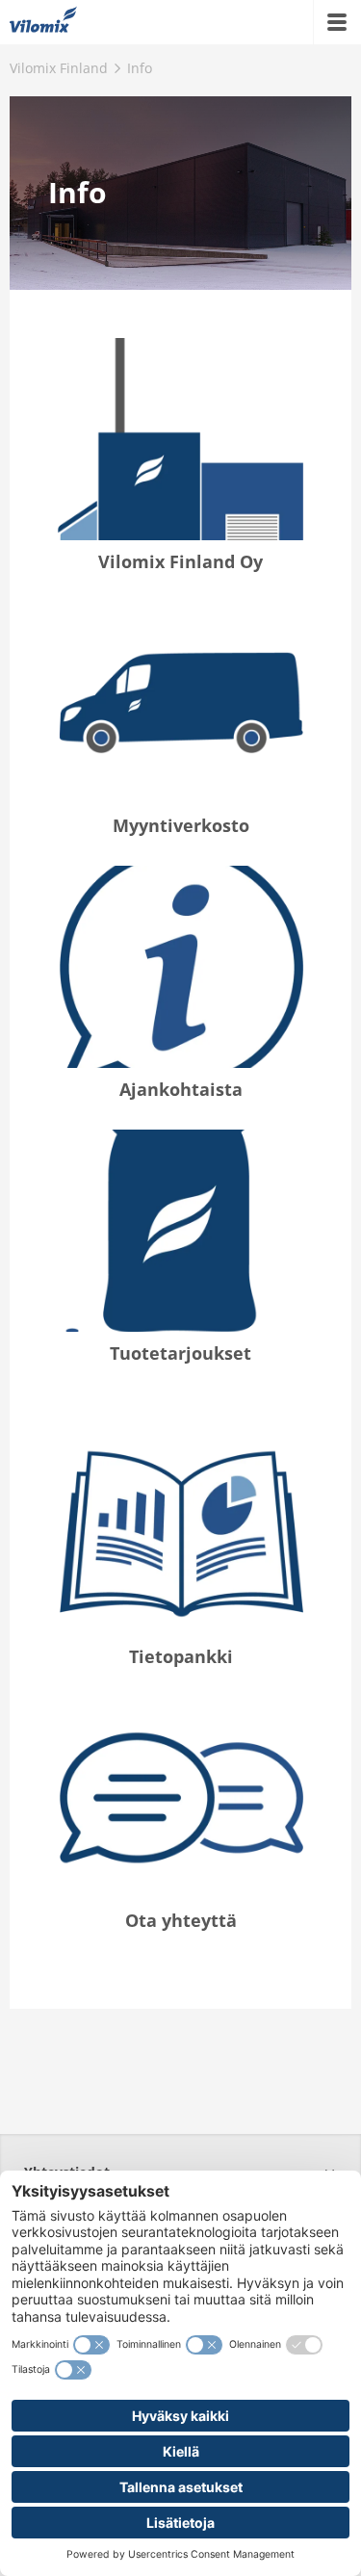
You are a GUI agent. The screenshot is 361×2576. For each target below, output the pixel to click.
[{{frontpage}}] (43, 22)
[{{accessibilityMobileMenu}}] (337, 22)
